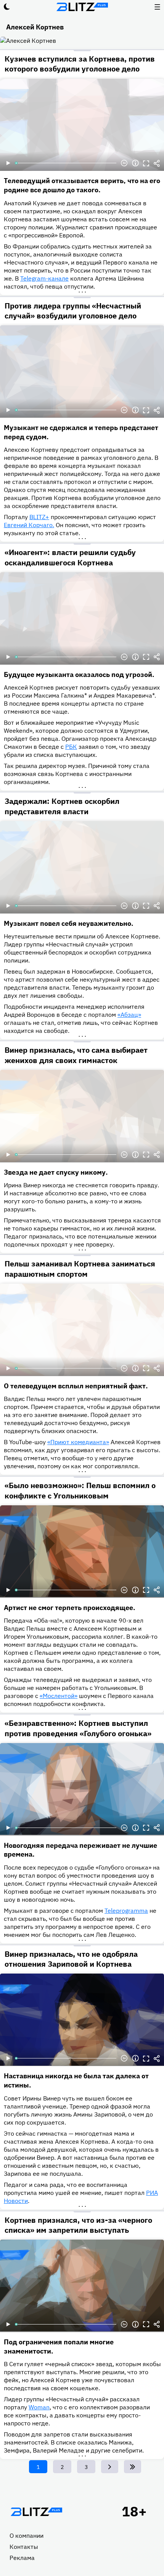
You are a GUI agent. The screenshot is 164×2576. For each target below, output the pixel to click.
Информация (135, 163)
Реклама (22, 2558)
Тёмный (7, 7)
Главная (36, 2512)
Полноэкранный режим (146, 163)
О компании (27, 2535)
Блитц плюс (82, 7)
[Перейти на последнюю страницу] (133, 2467)
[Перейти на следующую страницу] (110, 2467)
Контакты (24, 2547)
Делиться (157, 163)
